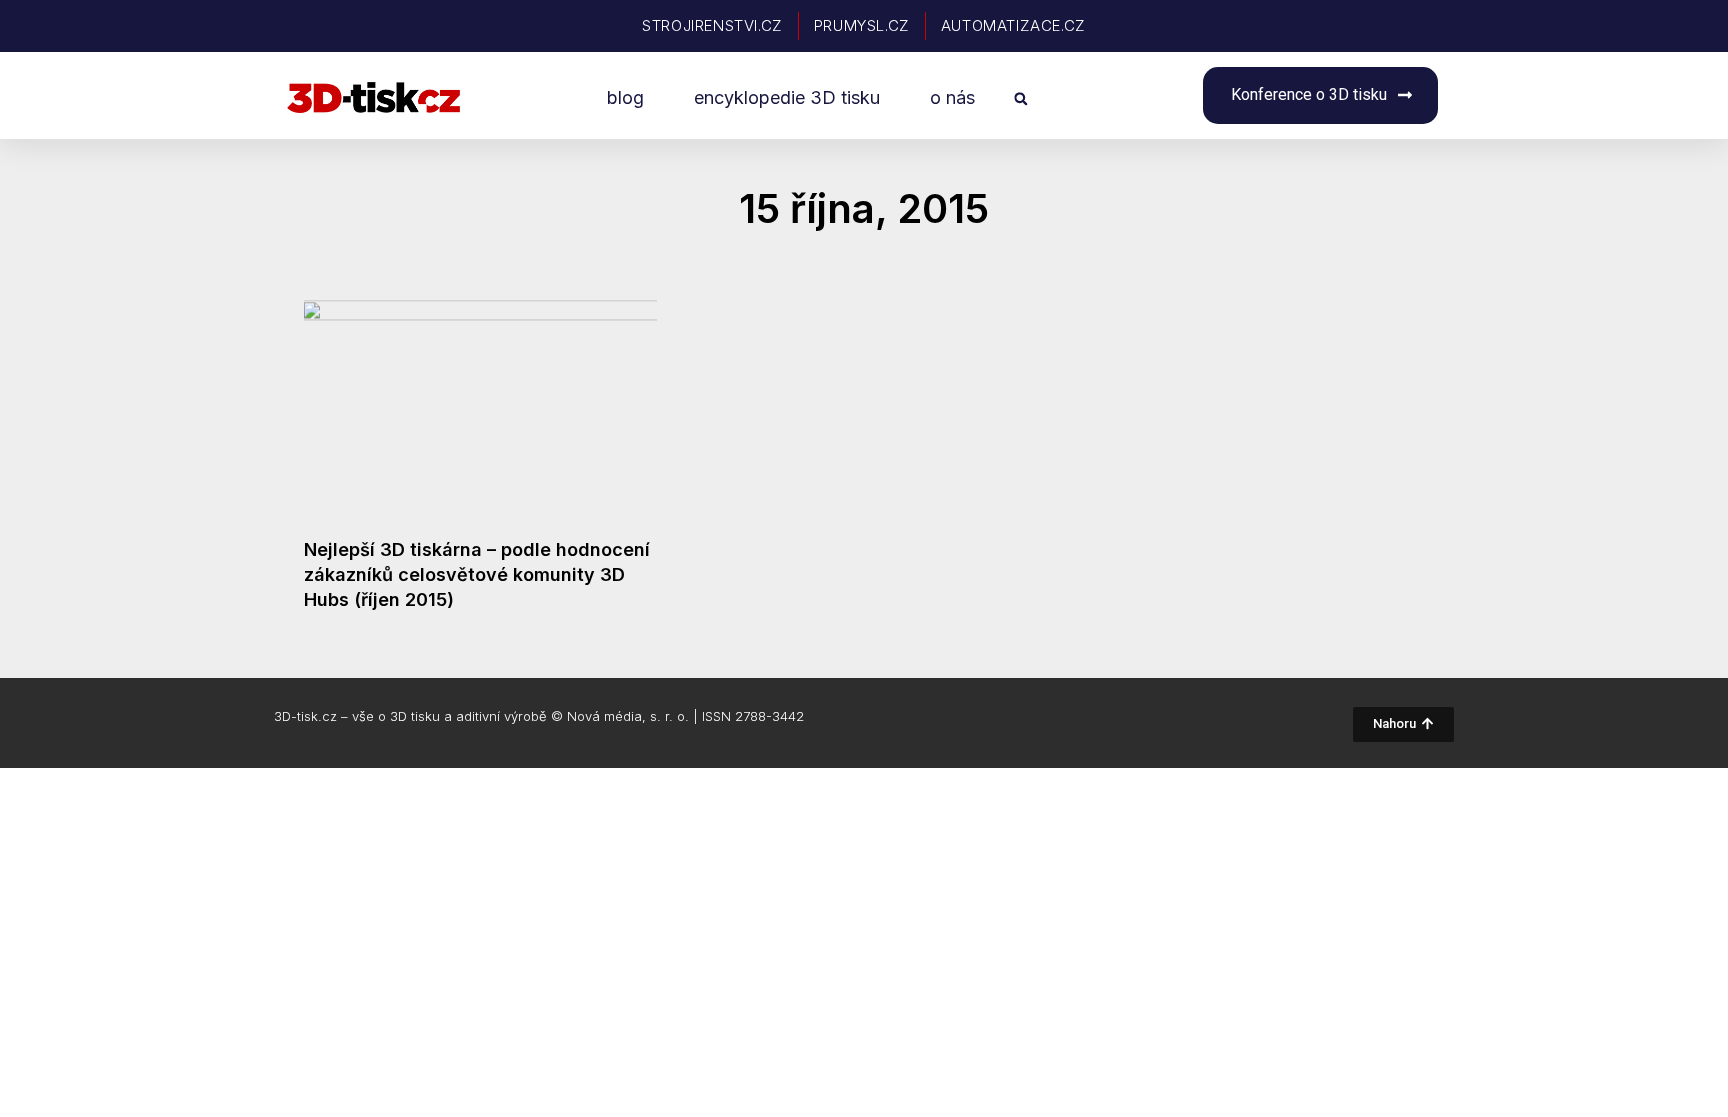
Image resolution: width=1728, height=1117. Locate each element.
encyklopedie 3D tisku (787, 97)
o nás (952, 97)
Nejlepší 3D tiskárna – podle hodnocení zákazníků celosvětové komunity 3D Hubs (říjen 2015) (477, 574)
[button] (1020, 98)
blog (625, 97)
